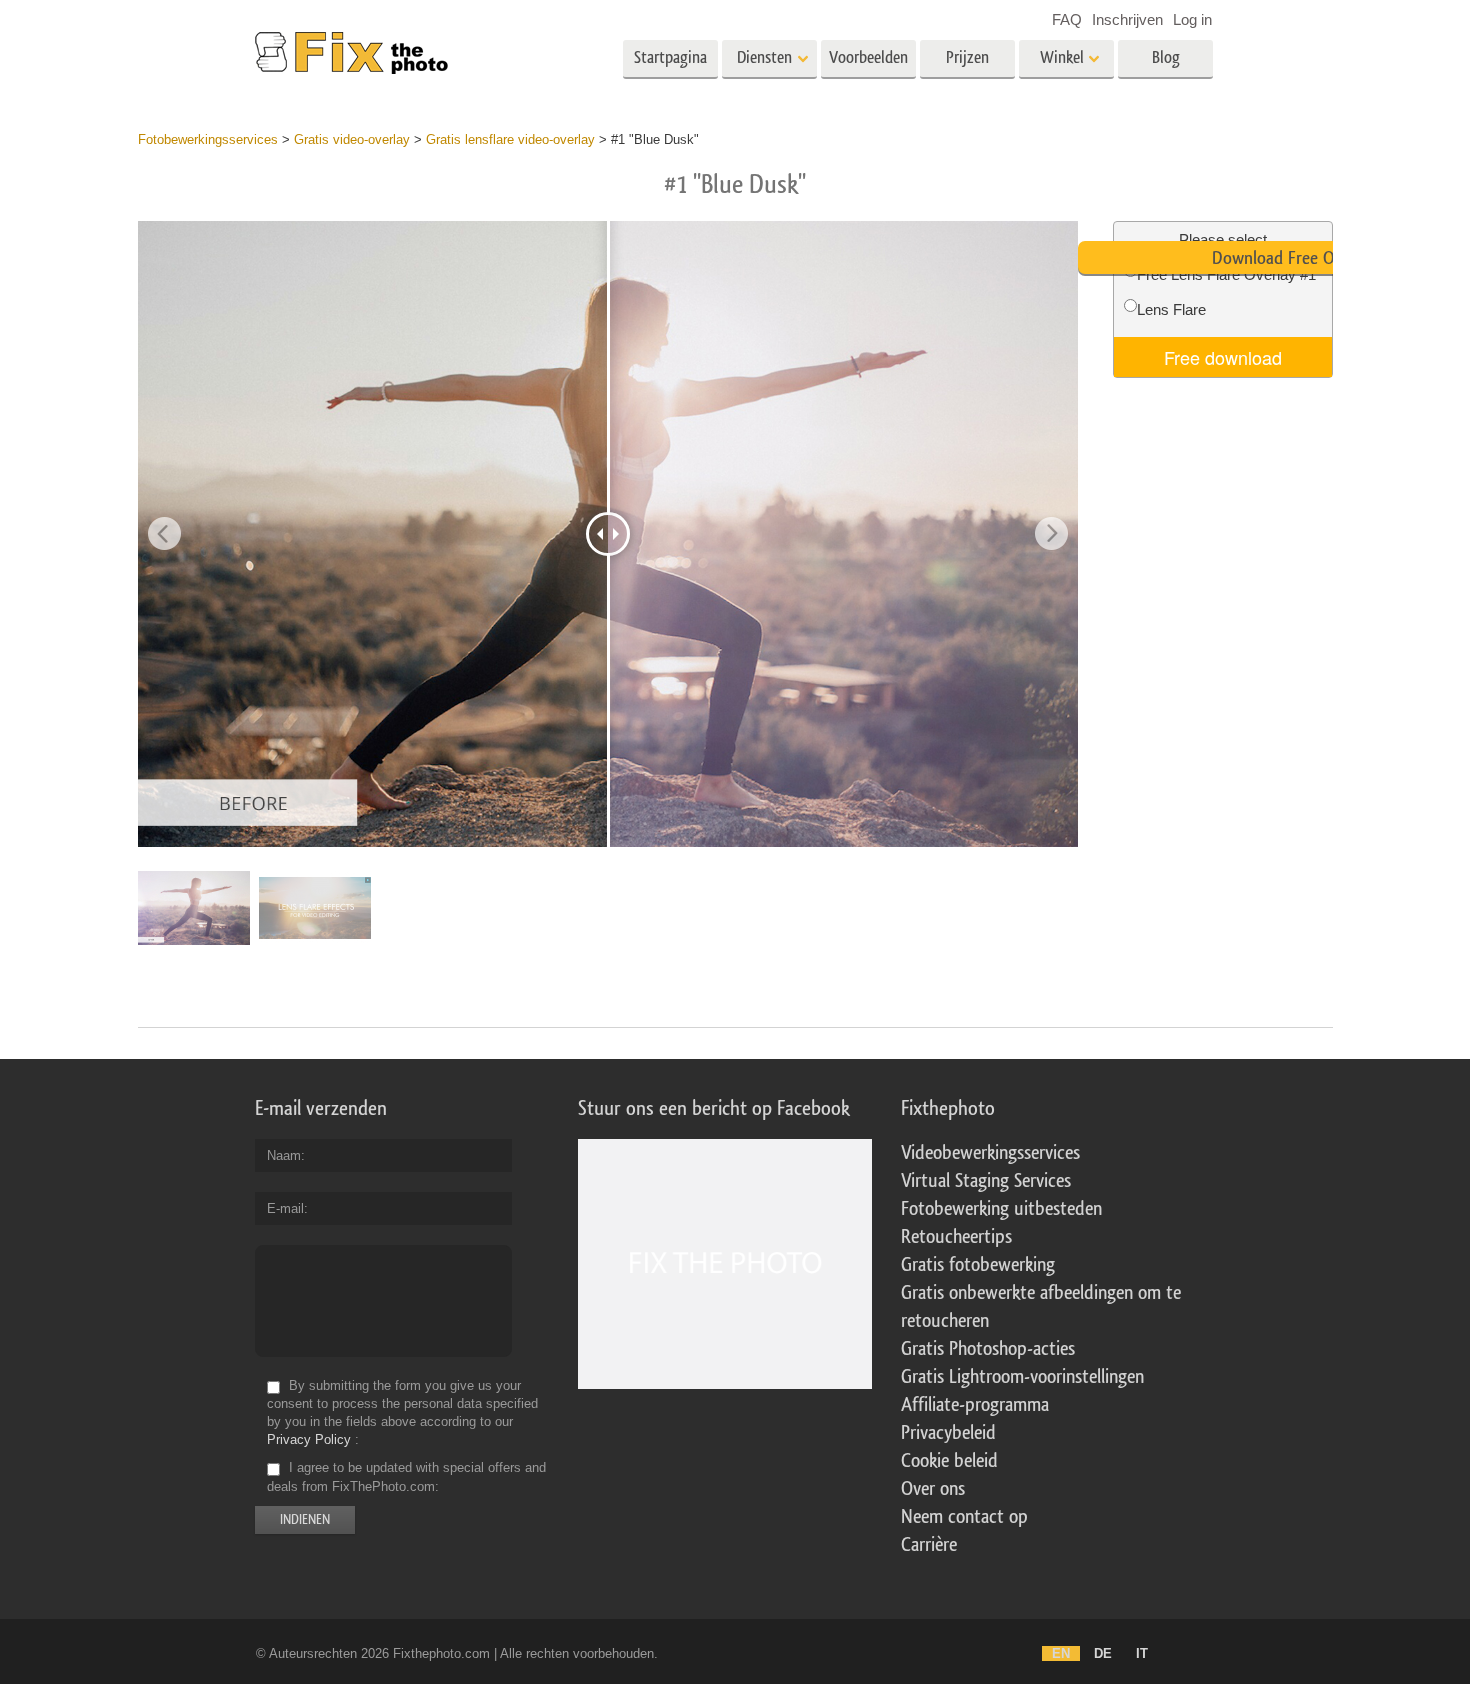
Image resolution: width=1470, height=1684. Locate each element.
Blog (1166, 57)
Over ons (933, 1489)
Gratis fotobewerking (978, 1265)
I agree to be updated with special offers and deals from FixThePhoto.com (406, 1477)
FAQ (1067, 19)
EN (1061, 1653)
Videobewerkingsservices (990, 1153)
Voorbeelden (868, 57)
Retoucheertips (956, 1237)
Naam (284, 1155)
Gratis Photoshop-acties (988, 1349)
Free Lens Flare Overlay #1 (1226, 274)
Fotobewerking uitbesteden (1001, 1209)
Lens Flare (1171, 309)
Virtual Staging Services (986, 1181)
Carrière (929, 1545)
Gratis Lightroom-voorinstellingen (1022, 1377)
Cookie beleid (949, 1461)
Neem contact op (964, 1517)
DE (1103, 1653)
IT (1142, 1653)
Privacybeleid (948, 1433)
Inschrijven (1127, 19)
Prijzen (967, 57)
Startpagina (670, 57)
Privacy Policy (309, 1439)
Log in (1192, 19)
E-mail (285, 1208)
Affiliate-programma (975, 1405)
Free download (1223, 357)
